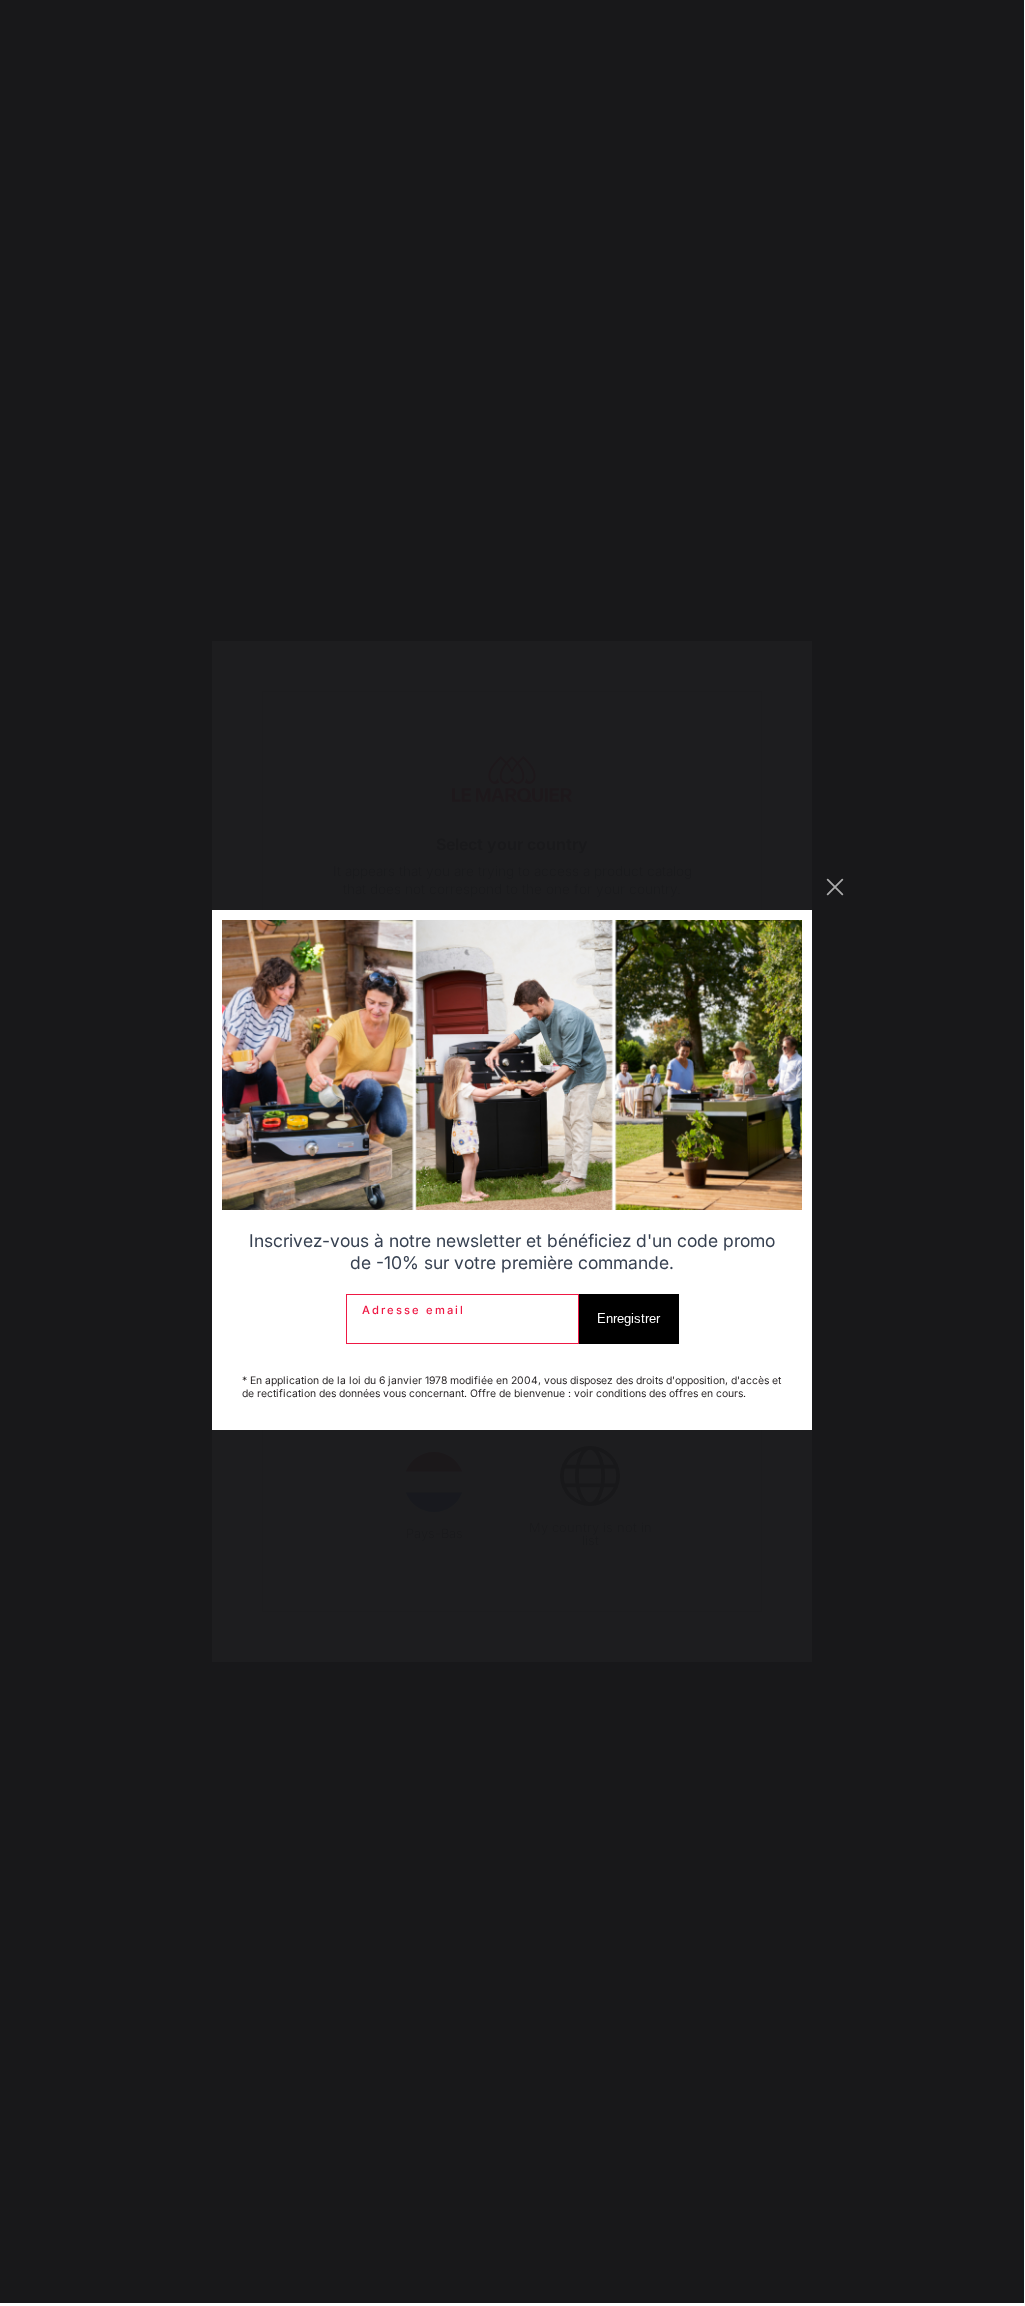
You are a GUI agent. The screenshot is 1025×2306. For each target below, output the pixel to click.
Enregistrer (628, 1318)
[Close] (835, 887)
